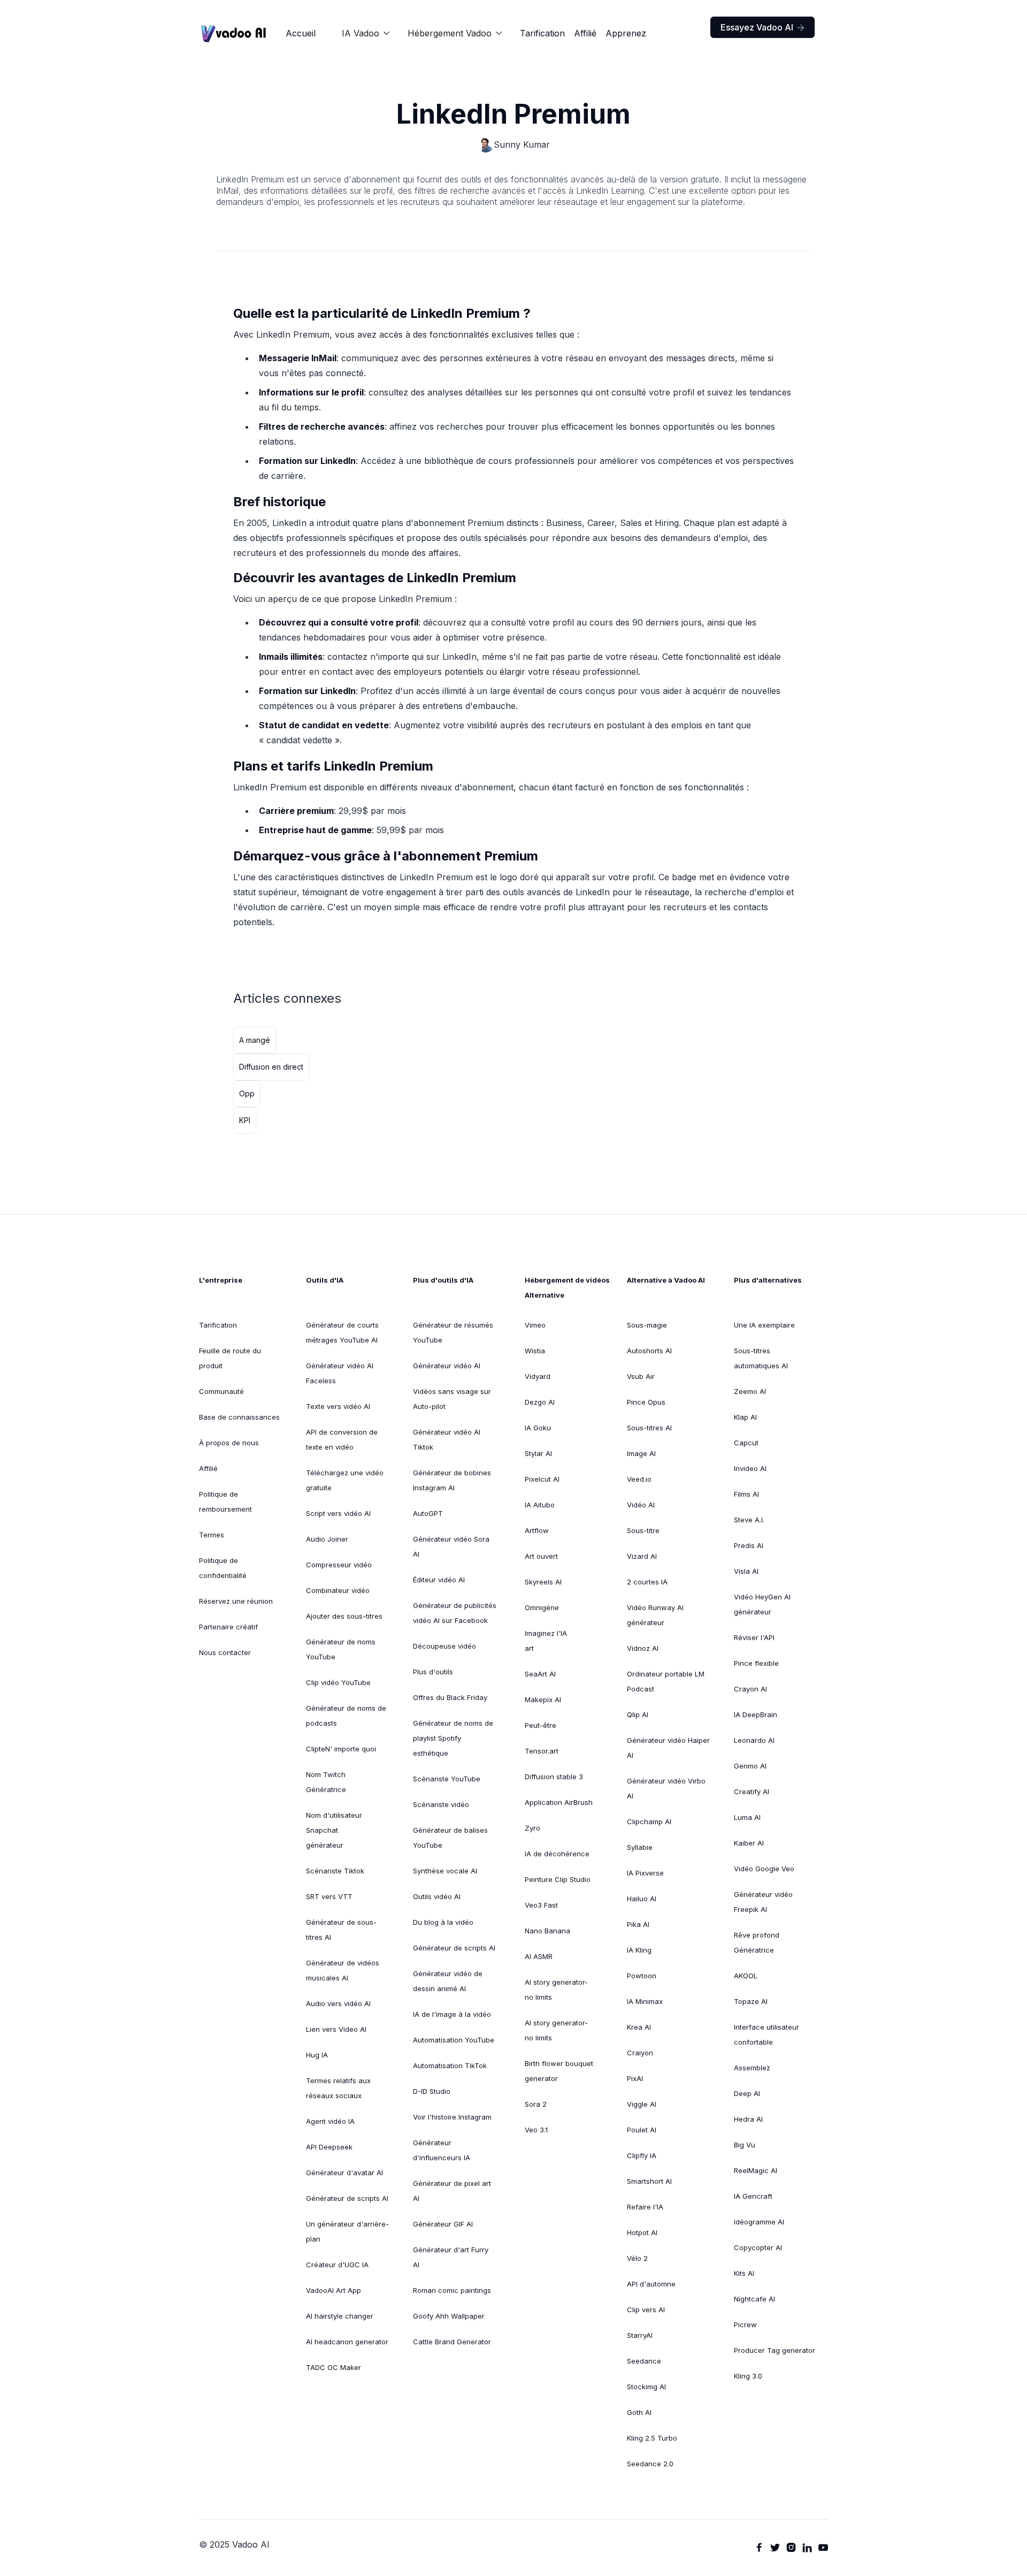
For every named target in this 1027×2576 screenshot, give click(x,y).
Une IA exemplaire (764, 1325)
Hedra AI (748, 2119)
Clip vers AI (646, 2310)
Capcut (746, 1443)
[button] (366, 33)
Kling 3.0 (748, 2376)
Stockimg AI (646, 2387)
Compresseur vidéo (339, 1565)
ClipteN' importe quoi (341, 1749)
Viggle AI (642, 2104)
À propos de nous (229, 1443)
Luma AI (747, 1817)
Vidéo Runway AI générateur (655, 1615)
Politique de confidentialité (223, 1568)
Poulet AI (642, 2130)
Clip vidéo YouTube (338, 1682)
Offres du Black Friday (450, 1697)
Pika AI (638, 1924)
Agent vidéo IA (330, 2121)
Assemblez (752, 2068)
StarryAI (640, 2335)
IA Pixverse (645, 1873)
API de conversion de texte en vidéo (342, 1439)
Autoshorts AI (649, 1351)
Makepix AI (543, 1699)
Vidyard (538, 1376)
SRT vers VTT (329, 1896)
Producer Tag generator (775, 2350)
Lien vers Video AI (336, 2029)
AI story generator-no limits (556, 1990)
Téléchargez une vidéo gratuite (345, 1480)
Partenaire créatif (228, 1627)
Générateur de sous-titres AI (341, 1930)
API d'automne (651, 2284)
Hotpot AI (642, 2232)
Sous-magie (647, 1325)
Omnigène (542, 1607)
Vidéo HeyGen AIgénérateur (762, 1604)
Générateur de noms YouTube (341, 1649)
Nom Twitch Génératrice (326, 1782)
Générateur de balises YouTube (450, 1838)
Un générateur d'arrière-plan (347, 2231)
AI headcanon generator (347, 2342)
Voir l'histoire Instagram (452, 2117)
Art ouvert (541, 1556)
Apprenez (626, 33)
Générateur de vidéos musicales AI (343, 1970)
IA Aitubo (540, 1505)
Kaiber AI (749, 1843)
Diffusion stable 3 (554, 1777)
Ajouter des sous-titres (344, 1616)
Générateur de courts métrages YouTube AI (342, 1332)
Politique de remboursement (225, 1502)
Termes (212, 1535)
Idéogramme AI (759, 2222)
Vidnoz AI (643, 1648)
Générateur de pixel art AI (452, 2191)
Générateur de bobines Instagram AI (452, 1480)
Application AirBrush (559, 1802)
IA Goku (538, 1428)
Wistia (535, 1351)
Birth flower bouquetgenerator (559, 2071)
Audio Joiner (327, 1539)
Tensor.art (542, 1751)
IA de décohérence (557, 1854)
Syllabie (640, 1847)
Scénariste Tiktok (335, 1871)
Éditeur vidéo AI (439, 1580)
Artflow (537, 1530)
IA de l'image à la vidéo (452, 2014)
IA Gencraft (753, 2196)
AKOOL (746, 1976)
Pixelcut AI (542, 1479)
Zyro (532, 1828)
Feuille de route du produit (230, 1358)
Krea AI (639, 2027)
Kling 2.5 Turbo (652, 2438)
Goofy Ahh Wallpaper (449, 2316)
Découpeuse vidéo (444, 1646)
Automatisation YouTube (454, 2040)
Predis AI (749, 1545)
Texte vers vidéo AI (338, 1406)
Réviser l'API (754, 1637)
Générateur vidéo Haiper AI (668, 1748)
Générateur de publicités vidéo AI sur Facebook (455, 1613)
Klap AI (745, 1417)
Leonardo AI (754, 1740)
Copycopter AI (758, 2247)
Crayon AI (750, 1689)
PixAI (635, 2078)
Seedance (644, 2361)
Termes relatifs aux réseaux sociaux (338, 2088)
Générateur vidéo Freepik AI (763, 1902)
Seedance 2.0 (650, 2464)
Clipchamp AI (649, 1822)
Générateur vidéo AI (447, 1366)
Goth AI (639, 2412)
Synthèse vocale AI (445, 1871)
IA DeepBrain (756, 1714)
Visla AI (746, 1571)
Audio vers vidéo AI (338, 2003)
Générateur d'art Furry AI (451, 2257)
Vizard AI (642, 1556)
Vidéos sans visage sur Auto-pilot (452, 1399)
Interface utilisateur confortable (767, 2034)
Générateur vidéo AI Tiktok (447, 1439)
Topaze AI (751, 2001)
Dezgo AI (540, 1402)
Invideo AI (750, 1468)
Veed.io (639, 1479)
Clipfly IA (642, 2155)
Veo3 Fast (541, 1905)
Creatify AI (752, 1792)
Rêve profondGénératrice (757, 1942)
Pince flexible (756, 1663)
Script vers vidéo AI (338, 1513)
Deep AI (747, 2093)
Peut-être (541, 1725)
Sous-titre (643, 1530)
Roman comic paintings (452, 2290)
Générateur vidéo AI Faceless (340, 1373)
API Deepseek (329, 2147)
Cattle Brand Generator (452, 2342)
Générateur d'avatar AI (344, 2173)
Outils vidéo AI (437, 1896)
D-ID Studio (432, 2091)
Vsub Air (641, 1376)
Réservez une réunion (236, 1601)
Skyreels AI (543, 1582)
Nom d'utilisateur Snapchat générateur (334, 1830)
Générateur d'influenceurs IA (442, 2150)
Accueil (301, 33)
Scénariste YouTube (447, 1779)
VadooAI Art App (334, 2290)
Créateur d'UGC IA (337, 2265)
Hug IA (317, 2055)
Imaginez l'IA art (546, 1641)
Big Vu (745, 2145)
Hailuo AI (642, 1899)
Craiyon (640, 2053)
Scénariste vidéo (441, 1804)
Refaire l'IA (645, 2207)
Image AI (641, 1453)
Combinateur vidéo (338, 1590)
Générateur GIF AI (443, 2224)
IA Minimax (645, 2001)
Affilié (585, 33)
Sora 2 (536, 2104)
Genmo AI (750, 1766)
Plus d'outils (433, 1672)
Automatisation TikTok (450, 2066)
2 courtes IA (647, 1582)
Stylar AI (538, 1453)
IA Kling (639, 1950)
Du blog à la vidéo (443, 1922)
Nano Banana (547, 1931)
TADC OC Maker (334, 2367)
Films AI (746, 1494)
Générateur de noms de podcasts (346, 1716)
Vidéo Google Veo (764, 1869)
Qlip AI (638, 1714)
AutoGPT (428, 1513)
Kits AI (744, 2273)
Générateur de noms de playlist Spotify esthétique (453, 1738)
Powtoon (642, 1976)
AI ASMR (539, 1956)
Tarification (542, 33)
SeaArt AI (540, 1674)
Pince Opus (646, 1402)
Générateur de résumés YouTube (453, 1332)
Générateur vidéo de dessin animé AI (448, 1981)
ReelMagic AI (756, 2170)
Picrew (745, 2325)
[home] (234, 33)
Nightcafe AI (754, 2299)
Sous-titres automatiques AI (761, 1358)
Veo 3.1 (536, 2130)
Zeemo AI (750, 1391)
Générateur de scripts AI (347, 2198)
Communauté (221, 1391)
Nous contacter (225, 1652)
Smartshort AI (649, 2181)
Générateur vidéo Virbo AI (666, 1788)
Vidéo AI (641, 1505)
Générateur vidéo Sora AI (451, 1546)
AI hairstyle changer (340, 2316)
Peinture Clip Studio (558, 1879)
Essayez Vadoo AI (762, 27)
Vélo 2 (637, 2258)
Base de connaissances (239, 1417)
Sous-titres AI (649, 1428)
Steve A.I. (749, 1520)
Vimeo (535, 1325)
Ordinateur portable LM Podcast (666, 1681)
